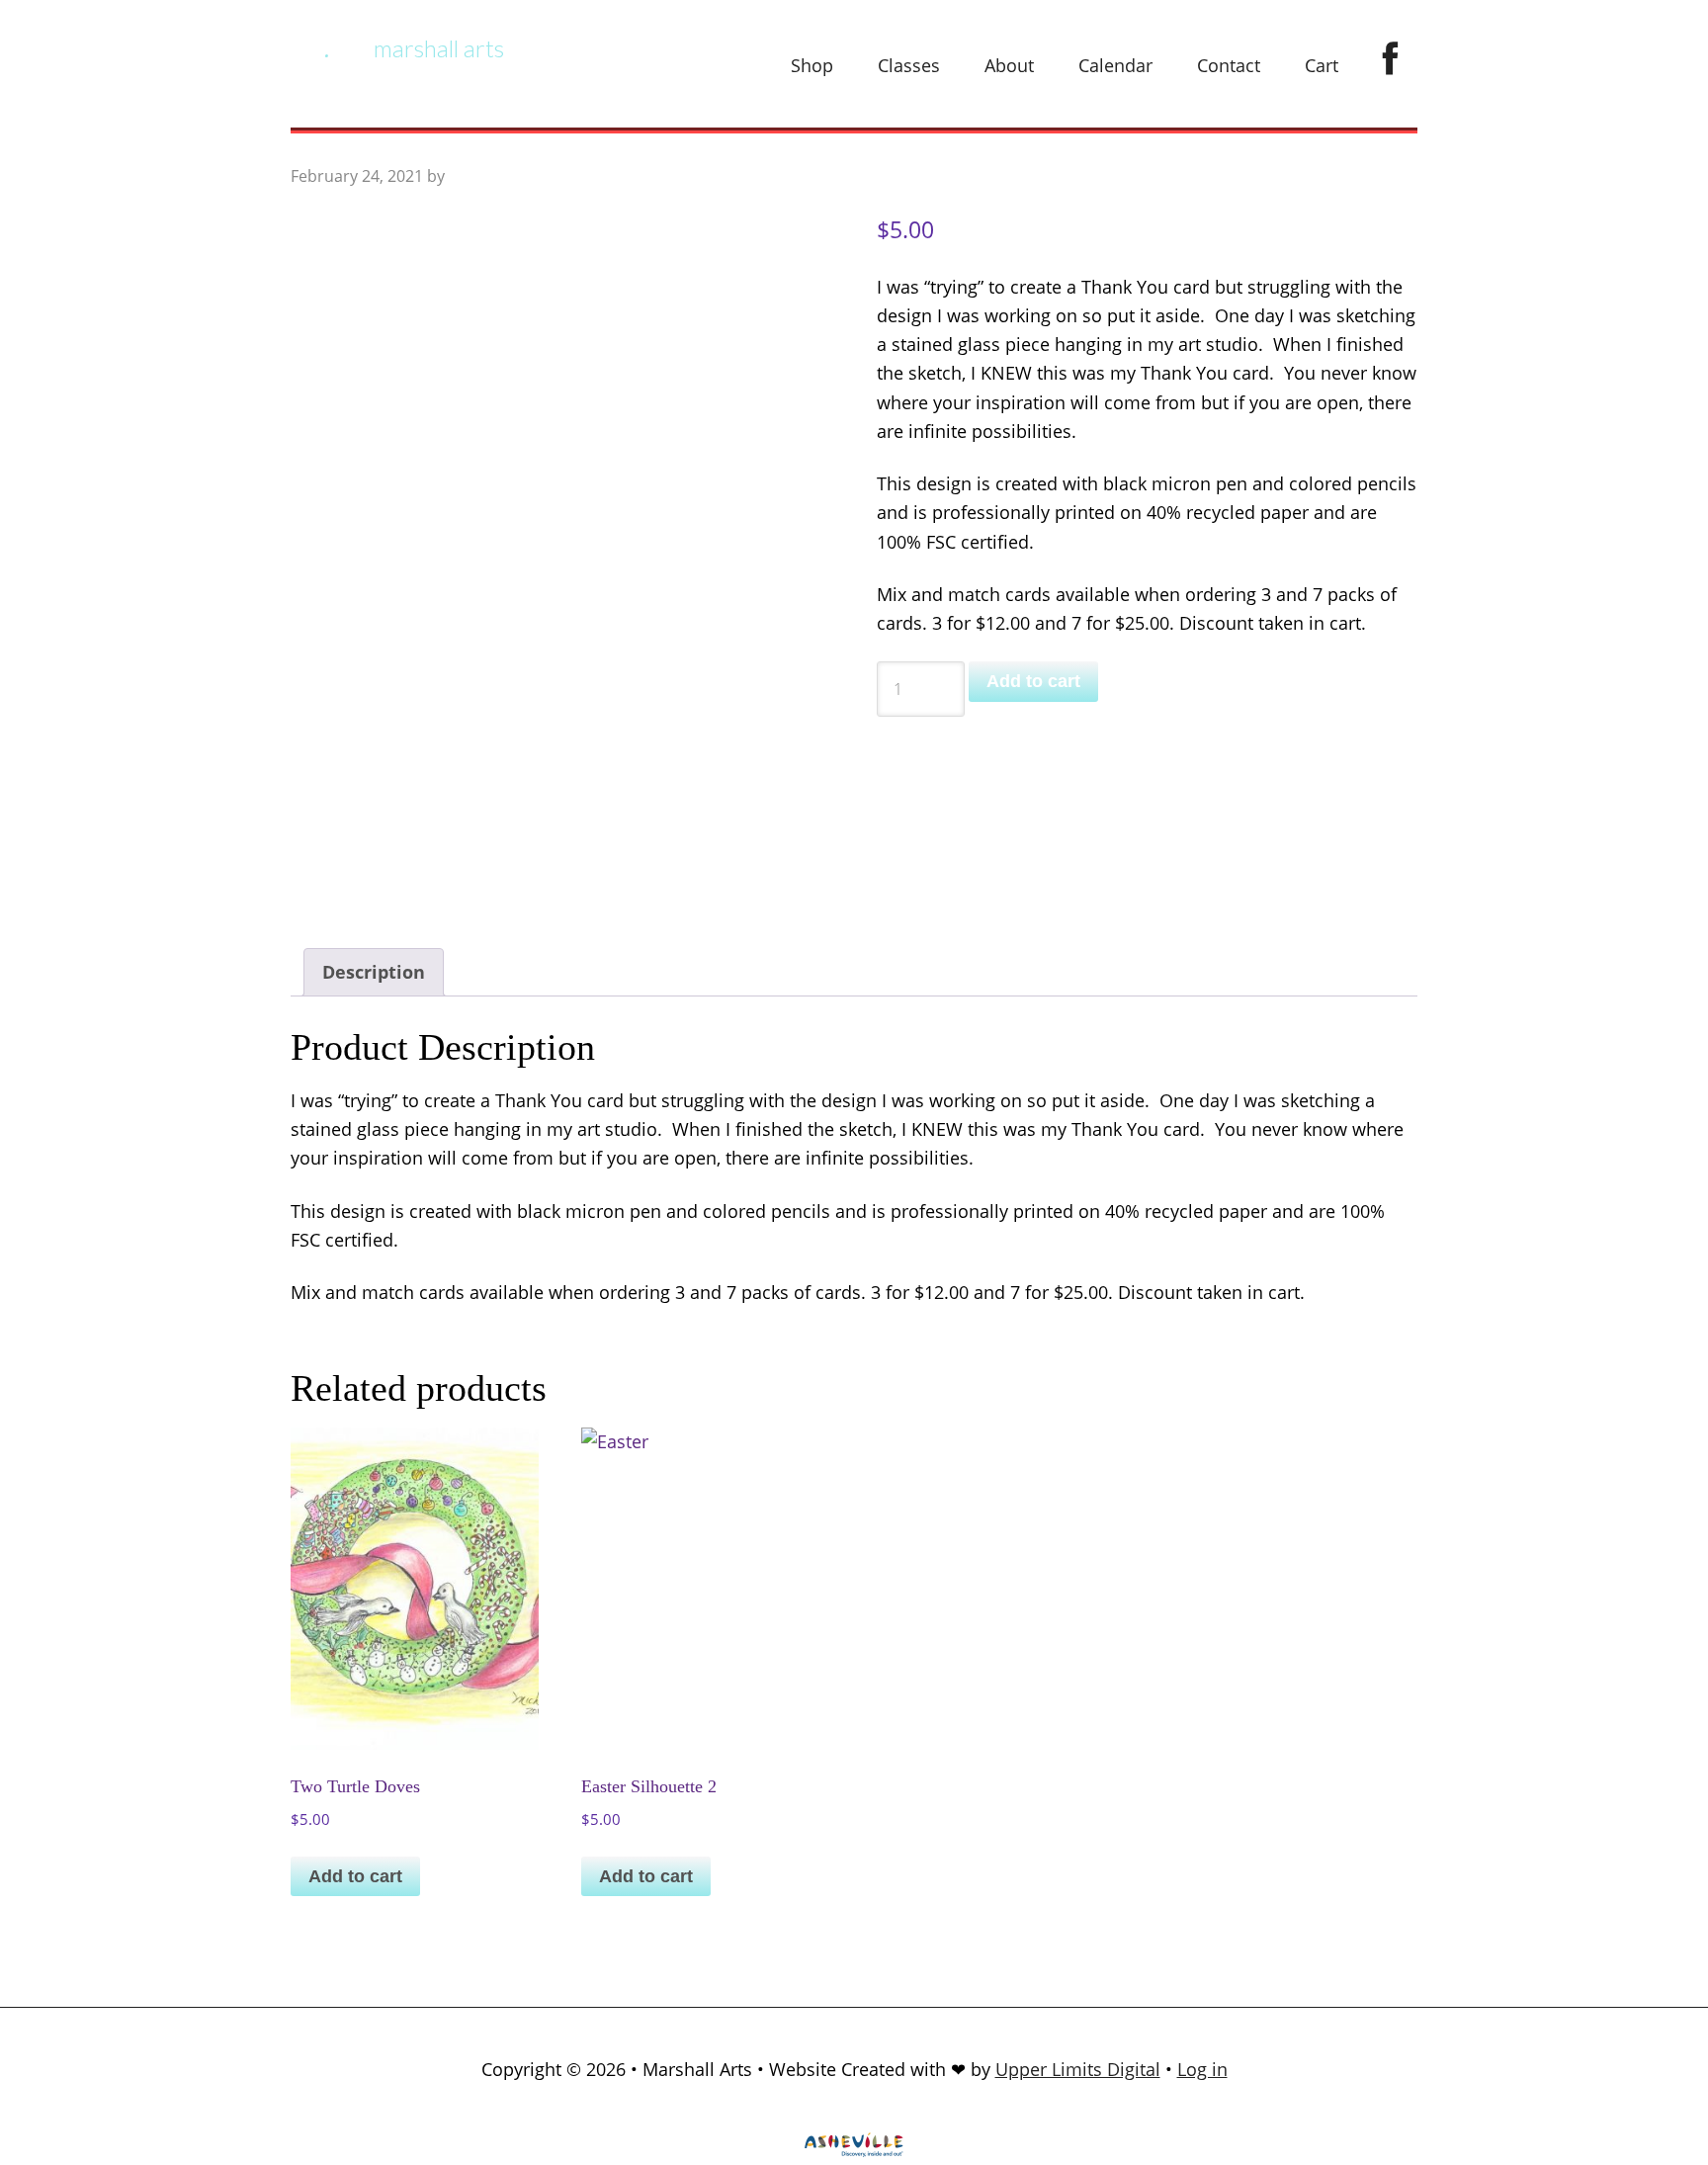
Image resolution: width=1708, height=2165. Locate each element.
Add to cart (1033, 681)
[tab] (374, 972)
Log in (1202, 2069)
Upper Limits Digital (1078, 2069)
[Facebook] (1390, 60)
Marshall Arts (439, 48)
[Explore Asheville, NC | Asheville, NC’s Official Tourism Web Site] (854, 2150)
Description (374, 972)
